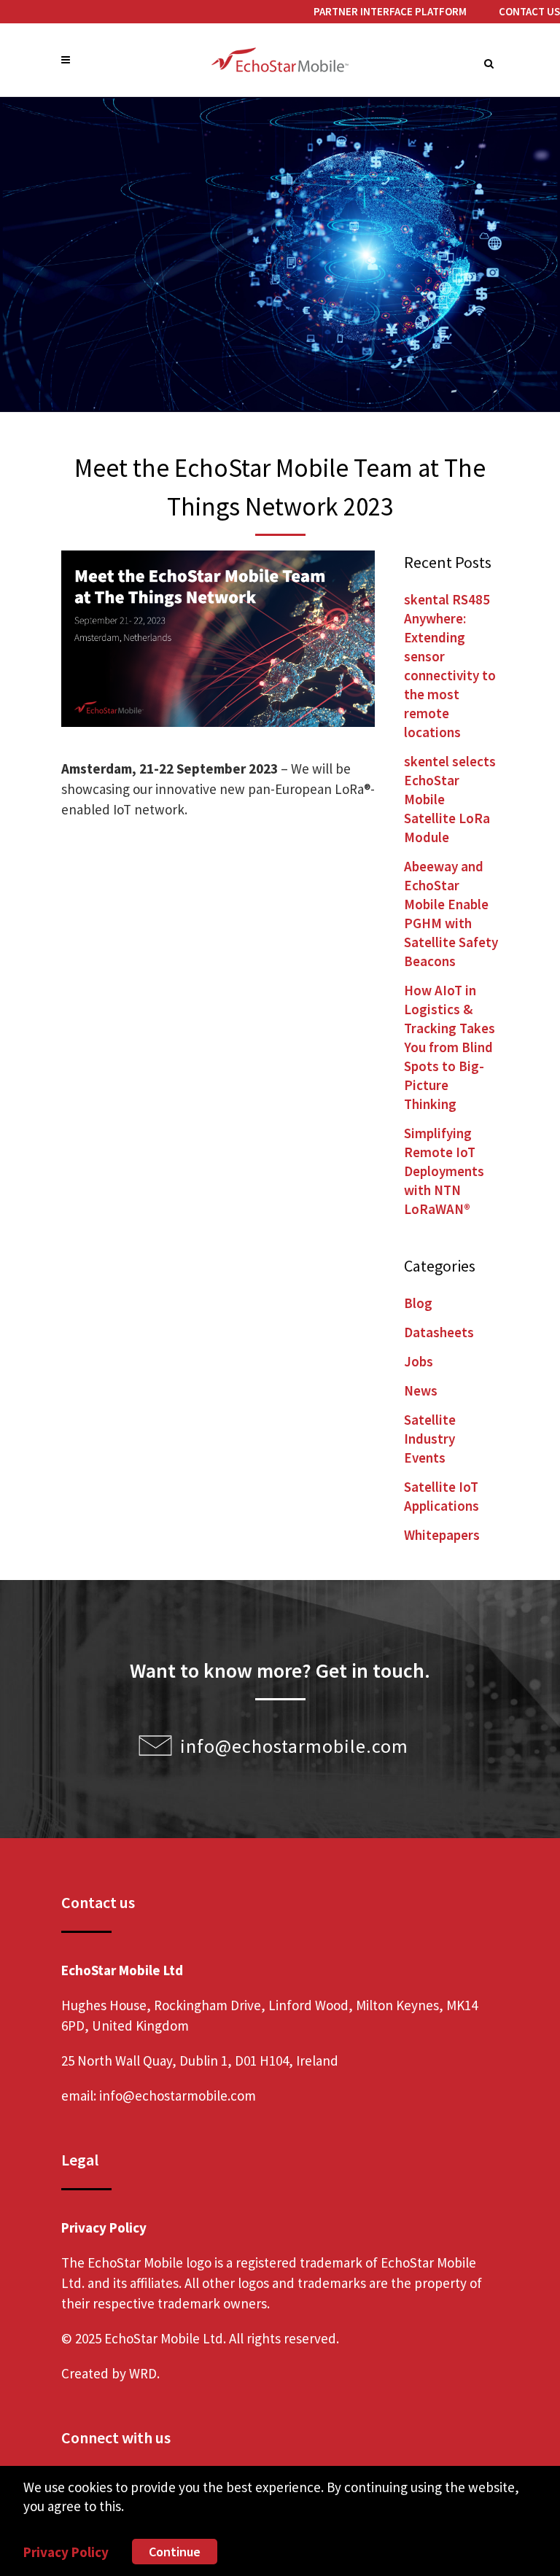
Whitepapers (442, 1535)
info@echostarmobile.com (294, 1746)
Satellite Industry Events (430, 1439)
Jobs (419, 1361)
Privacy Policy (66, 2552)
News (421, 1390)
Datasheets (439, 1332)
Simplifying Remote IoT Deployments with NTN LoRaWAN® (444, 1171)
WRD (143, 2373)
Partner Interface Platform (390, 11)
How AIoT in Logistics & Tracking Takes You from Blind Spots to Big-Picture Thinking (450, 1047)
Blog (418, 1303)
